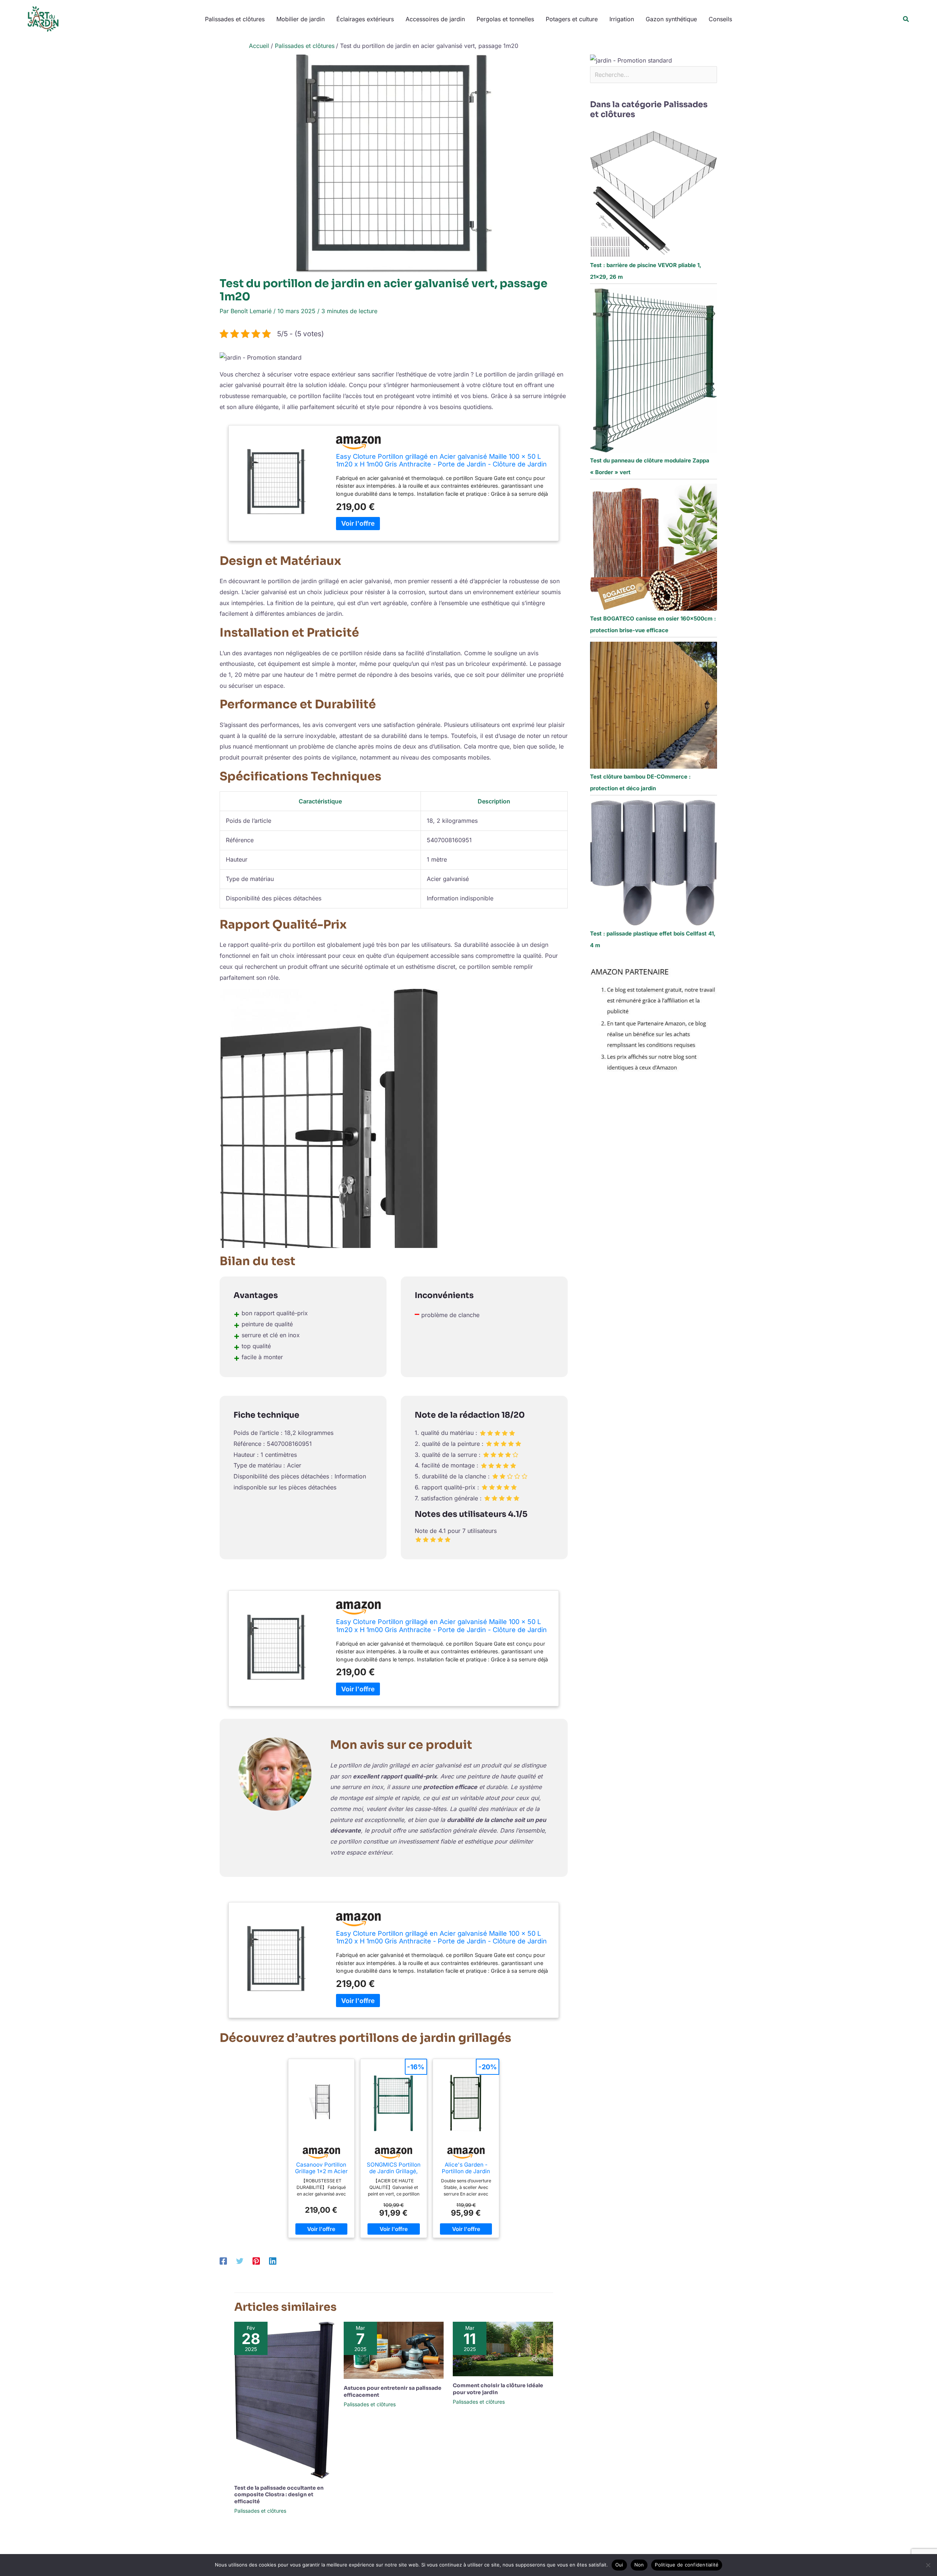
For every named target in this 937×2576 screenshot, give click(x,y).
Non (639, 2565)
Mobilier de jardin (300, 19)
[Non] (928, 2565)
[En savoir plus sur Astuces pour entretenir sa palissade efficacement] (394, 2350)
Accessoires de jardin (435, 19)
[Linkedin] (273, 2261)
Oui (619, 2565)
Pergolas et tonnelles (505, 19)
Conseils (720, 19)
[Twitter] (240, 2261)
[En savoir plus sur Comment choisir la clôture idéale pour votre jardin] (503, 2348)
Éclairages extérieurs (365, 19)
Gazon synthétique (671, 19)
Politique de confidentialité (687, 2565)
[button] (906, 19)
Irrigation (622, 19)
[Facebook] (223, 2261)
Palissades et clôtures (235, 19)
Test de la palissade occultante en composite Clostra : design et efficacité (279, 2494)
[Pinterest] (256, 2261)
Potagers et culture (572, 19)
